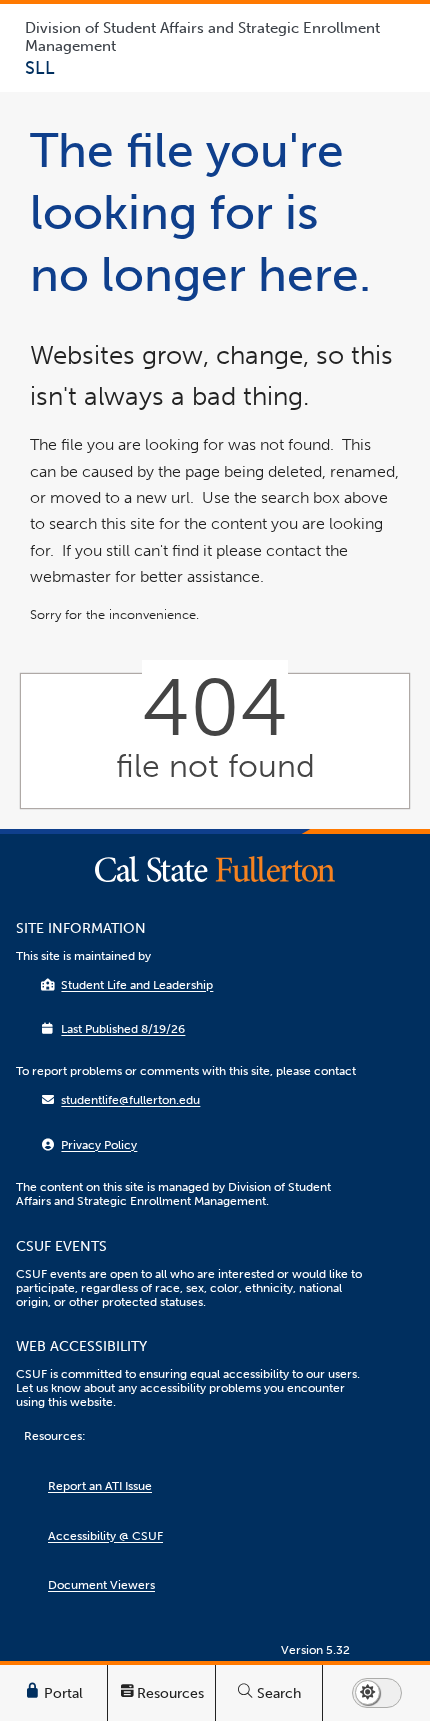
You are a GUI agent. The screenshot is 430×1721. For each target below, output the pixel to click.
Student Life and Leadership (137, 985)
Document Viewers (101, 1585)
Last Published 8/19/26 (123, 1029)
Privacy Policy (99, 1145)
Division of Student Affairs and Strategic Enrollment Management (202, 37)
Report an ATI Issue (100, 1486)
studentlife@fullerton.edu (130, 1100)
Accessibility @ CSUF (105, 1536)
